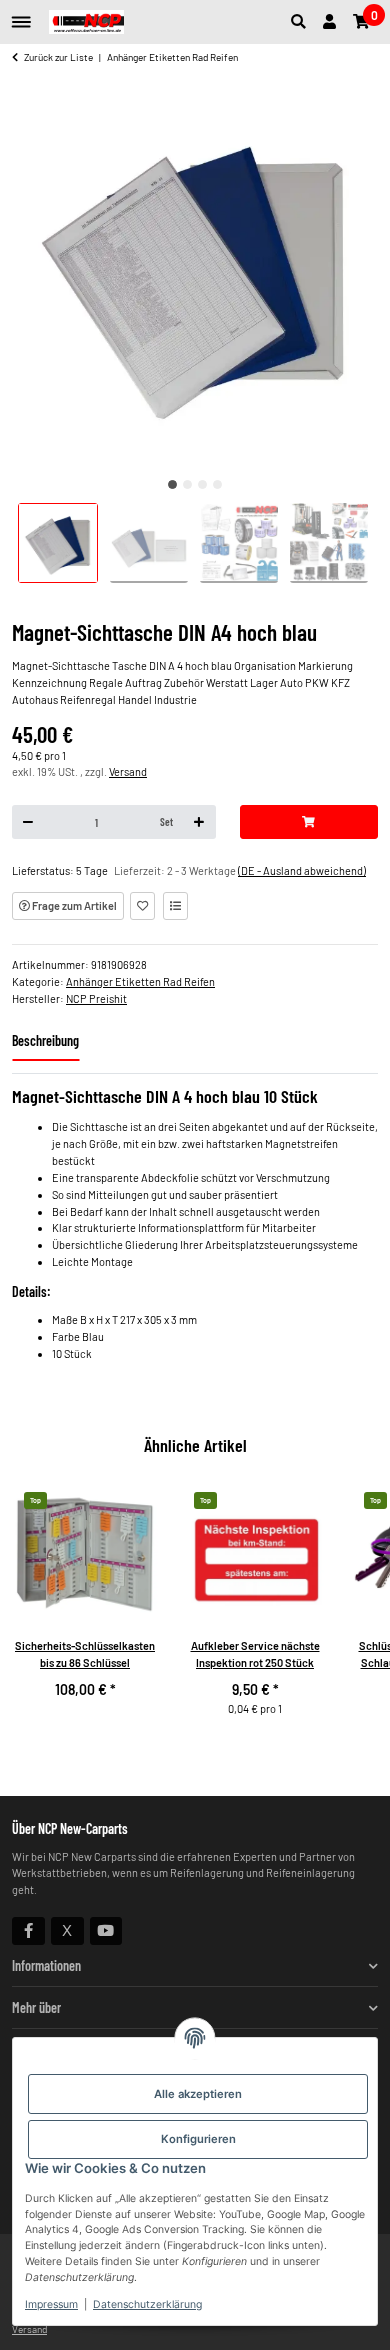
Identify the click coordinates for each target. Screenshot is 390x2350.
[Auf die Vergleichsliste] (175, 906)
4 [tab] (217, 484)
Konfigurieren (198, 2139)
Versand (128, 771)
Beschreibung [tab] (45, 1040)
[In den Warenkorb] (309, 822)
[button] (302, 22)
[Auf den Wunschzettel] (142, 906)
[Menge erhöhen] (199, 822)
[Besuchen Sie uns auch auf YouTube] (106, 1931)
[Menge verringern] (28, 822)
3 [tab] (202, 484)
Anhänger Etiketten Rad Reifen (140, 981)
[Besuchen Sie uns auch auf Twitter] (67, 1931)
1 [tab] (172, 484)
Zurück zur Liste (58, 57)
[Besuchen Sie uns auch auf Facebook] (28, 1931)
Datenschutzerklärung (147, 2304)
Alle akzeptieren (198, 2094)
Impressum (51, 2304)
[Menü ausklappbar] (21, 14)
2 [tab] (187, 484)
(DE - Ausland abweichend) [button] (302, 870)
